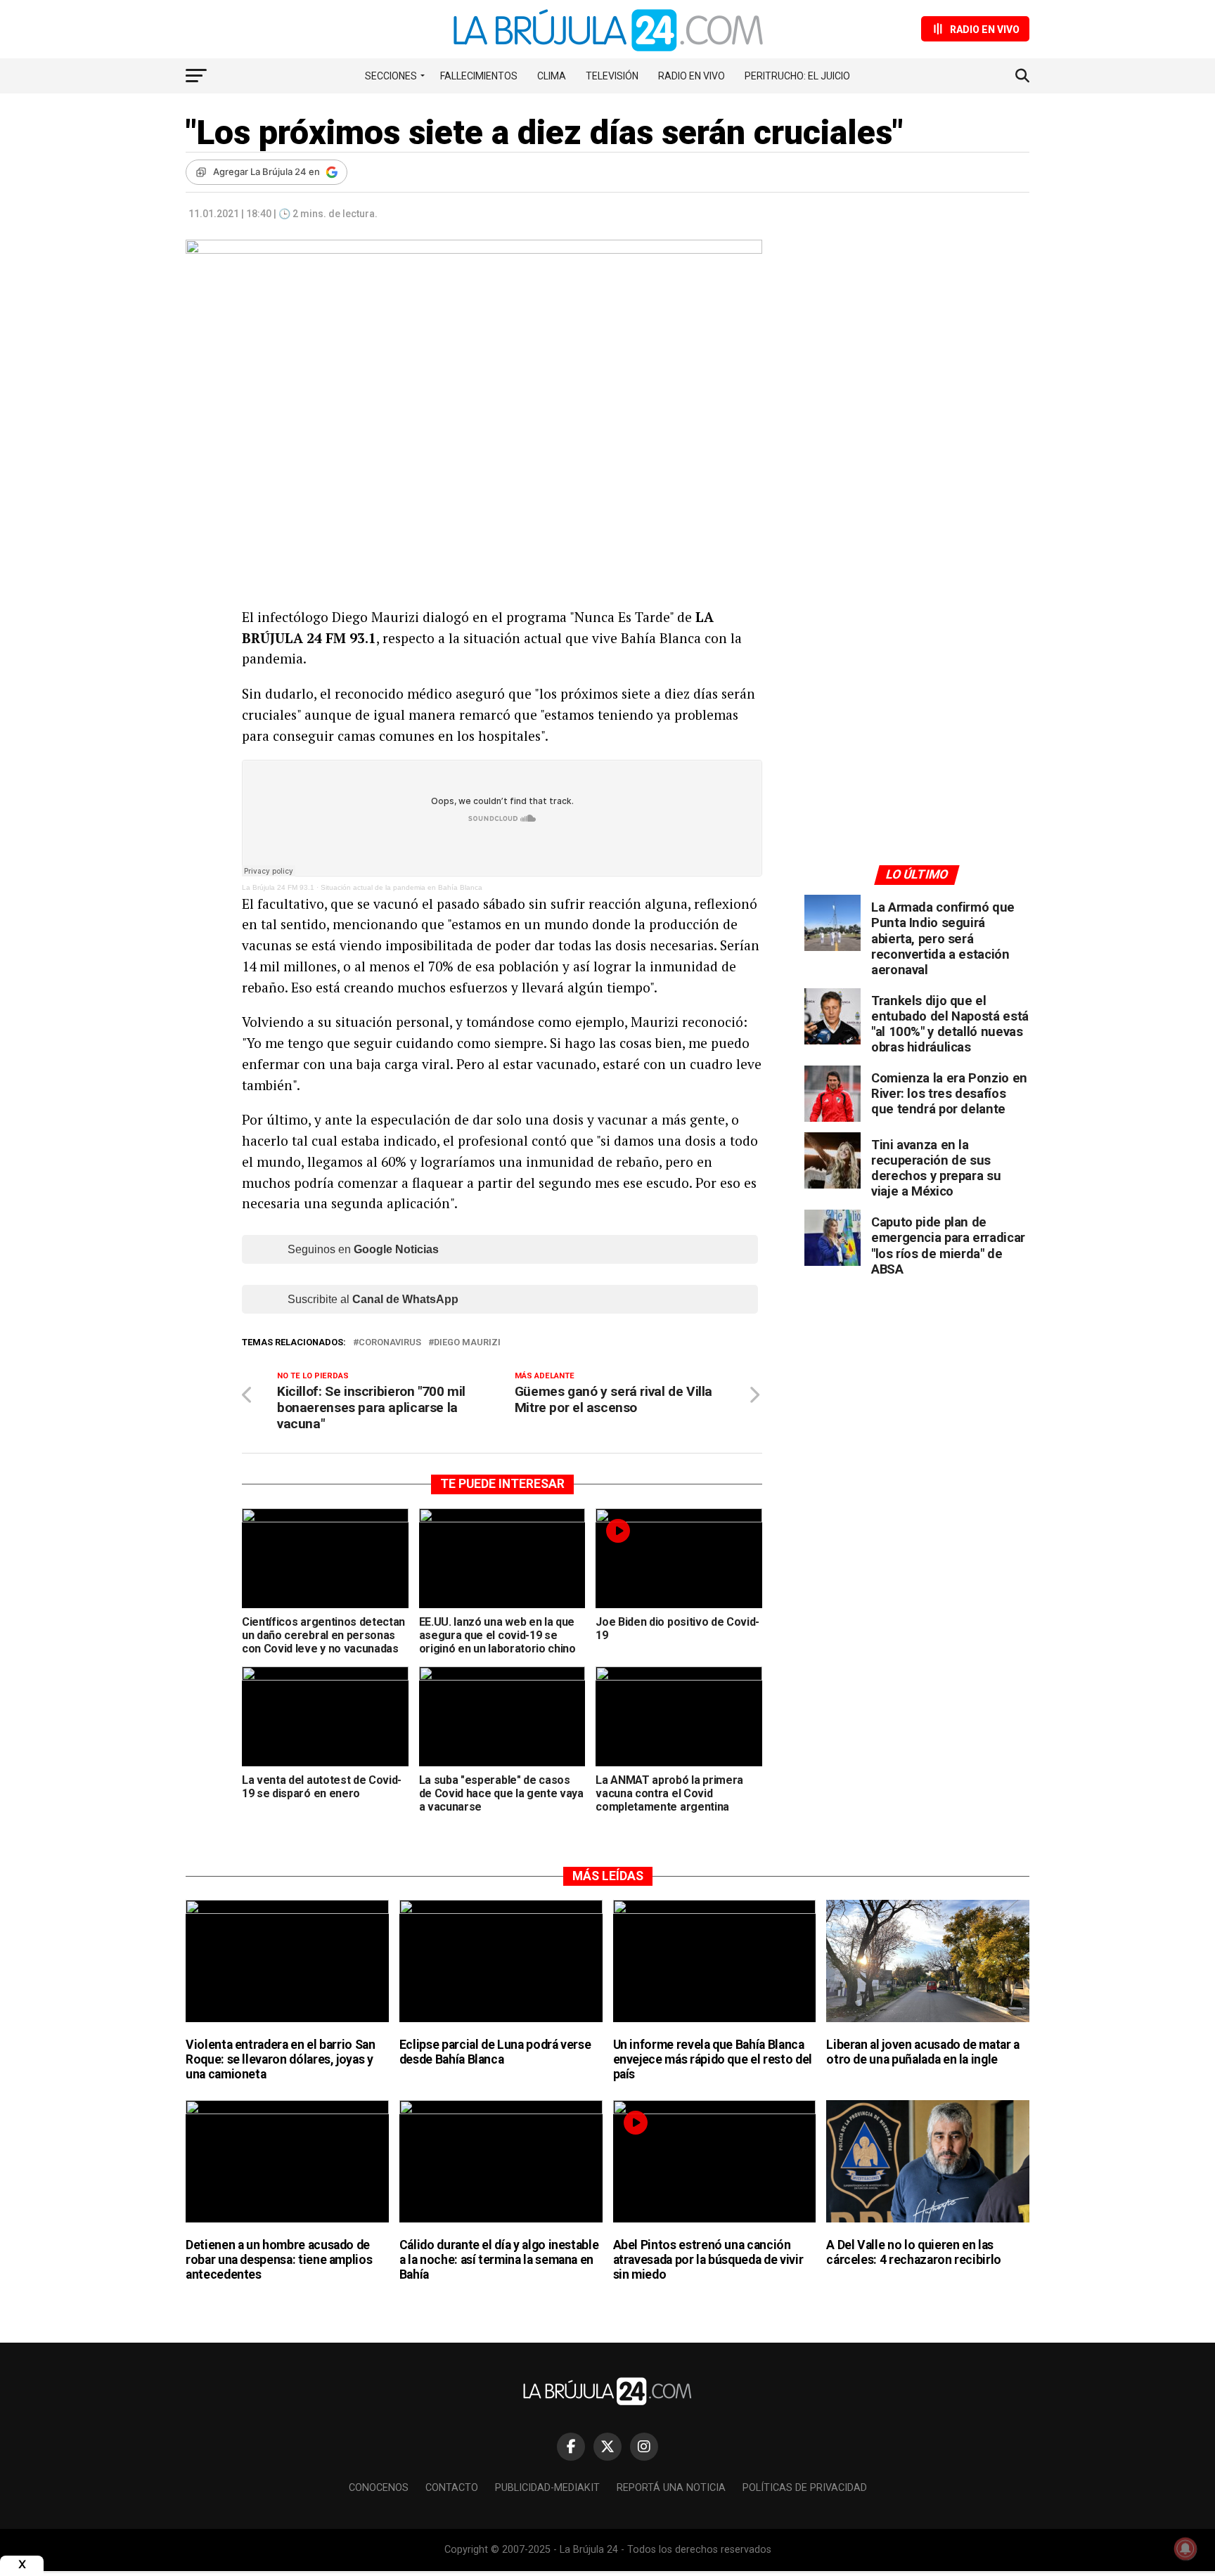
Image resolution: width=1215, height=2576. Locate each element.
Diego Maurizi (467, 1343)
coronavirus (390, 1343)
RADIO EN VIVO (692, 76)
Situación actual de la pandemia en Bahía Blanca (401, 887)
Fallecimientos (479, 76)
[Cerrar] (22, 2564)
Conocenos (379, 2488)
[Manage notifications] (1185, 2549)
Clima (552, 76)
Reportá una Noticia (671, 2488)
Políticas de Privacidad (805, 2488)
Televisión (612, 76)
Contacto (452, 2488)
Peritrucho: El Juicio (797, 76)
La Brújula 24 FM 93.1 (278, 887)
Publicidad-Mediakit (547, 2488)
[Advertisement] (917, 370)
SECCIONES (391, 76)
